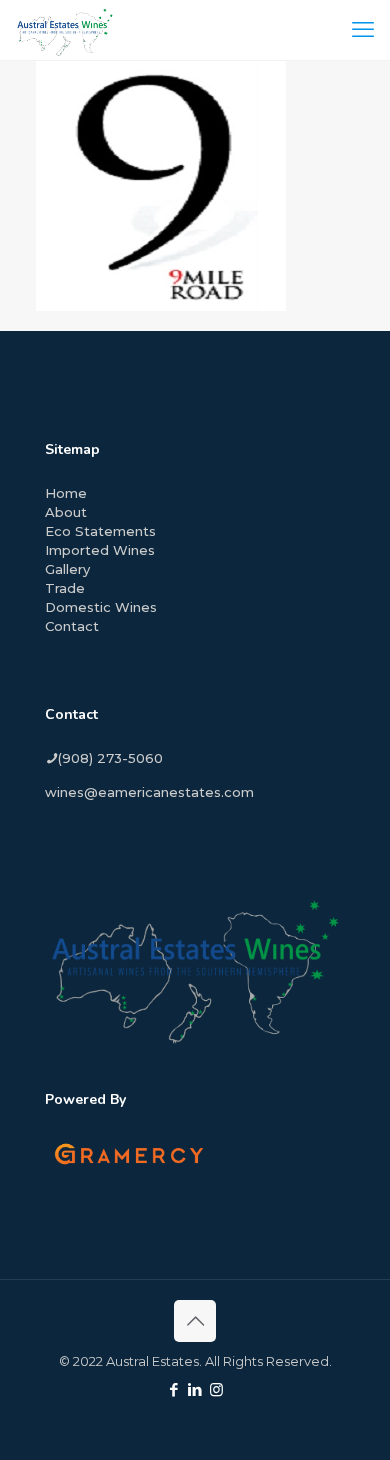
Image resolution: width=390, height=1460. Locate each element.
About (66, 512)
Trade (65, 588)
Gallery (67, 569)
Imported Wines (100, 550)
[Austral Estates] (65, 30)
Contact (72, 626)
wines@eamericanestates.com (149, 792)
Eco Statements (100, 531)
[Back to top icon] (195, 1321)
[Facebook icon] (174, 1389)
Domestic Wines (101, 607)
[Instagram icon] (216, 1389)
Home (66, 493)
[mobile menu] (363, 30)
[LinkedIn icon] (195, 1389)
